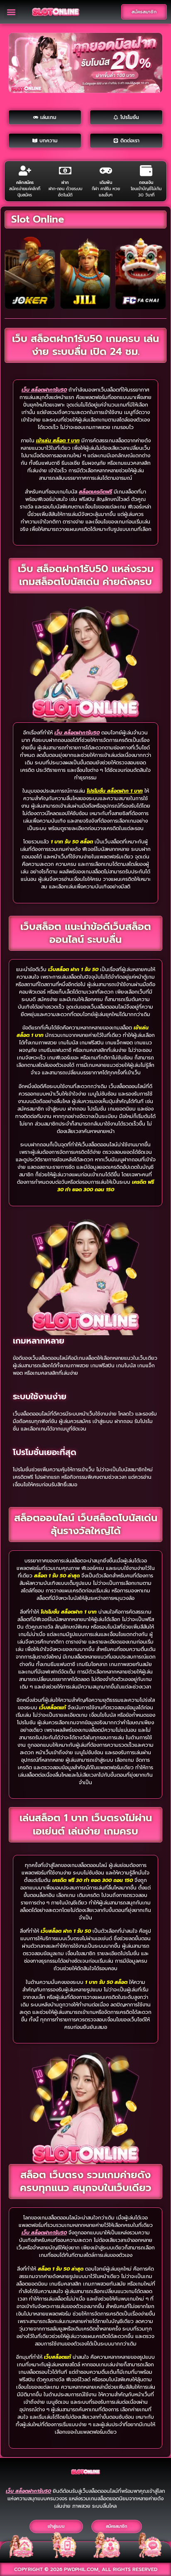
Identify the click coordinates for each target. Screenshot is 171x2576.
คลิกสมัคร (25, 182)
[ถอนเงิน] (146, 171)
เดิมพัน (106, 182)
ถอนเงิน (146, 182)
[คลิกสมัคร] (25, 171)
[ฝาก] (65, 171)
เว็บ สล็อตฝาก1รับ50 (44, 390)
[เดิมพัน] (106, 171)
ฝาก (65, 182)
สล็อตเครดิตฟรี (95, 492)
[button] (11, 12)
